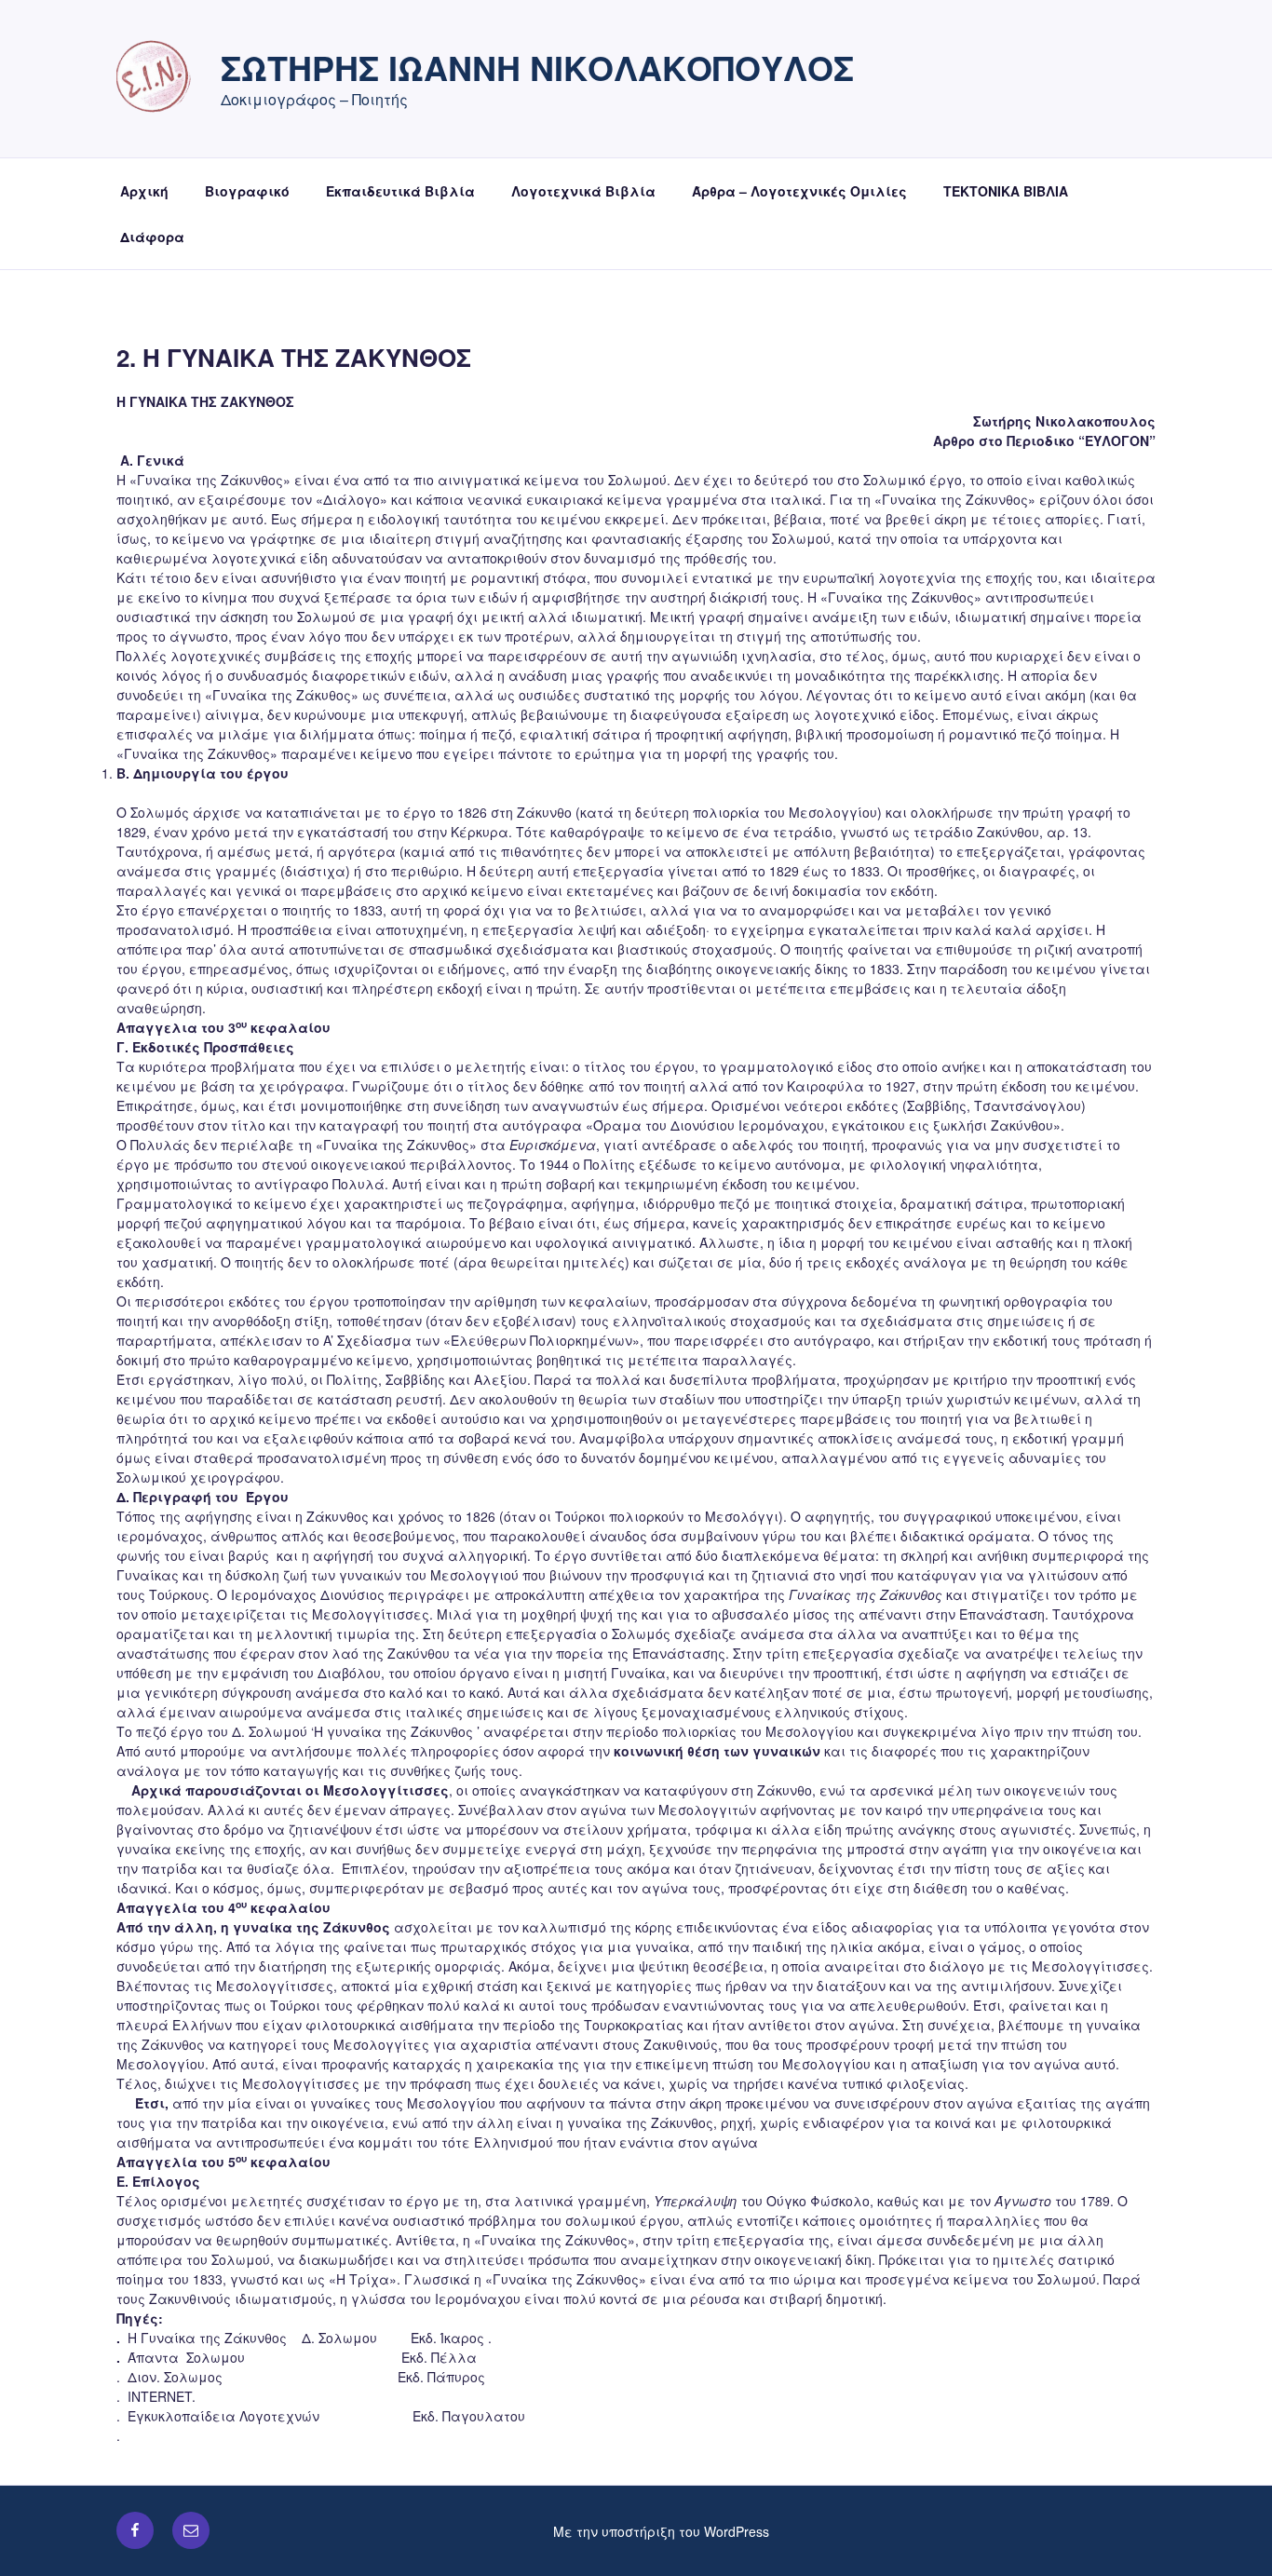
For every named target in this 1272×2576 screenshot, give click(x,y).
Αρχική (144, 191)
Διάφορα (152, 237)
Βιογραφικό (247, 191)
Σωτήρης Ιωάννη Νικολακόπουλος (537, 67)
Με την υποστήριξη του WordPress (661, 2531)
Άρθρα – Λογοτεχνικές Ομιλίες (799, 191)
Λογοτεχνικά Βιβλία (583, 191)
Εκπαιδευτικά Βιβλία (400, 191)
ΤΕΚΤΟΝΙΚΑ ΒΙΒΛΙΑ (1006, 191)
